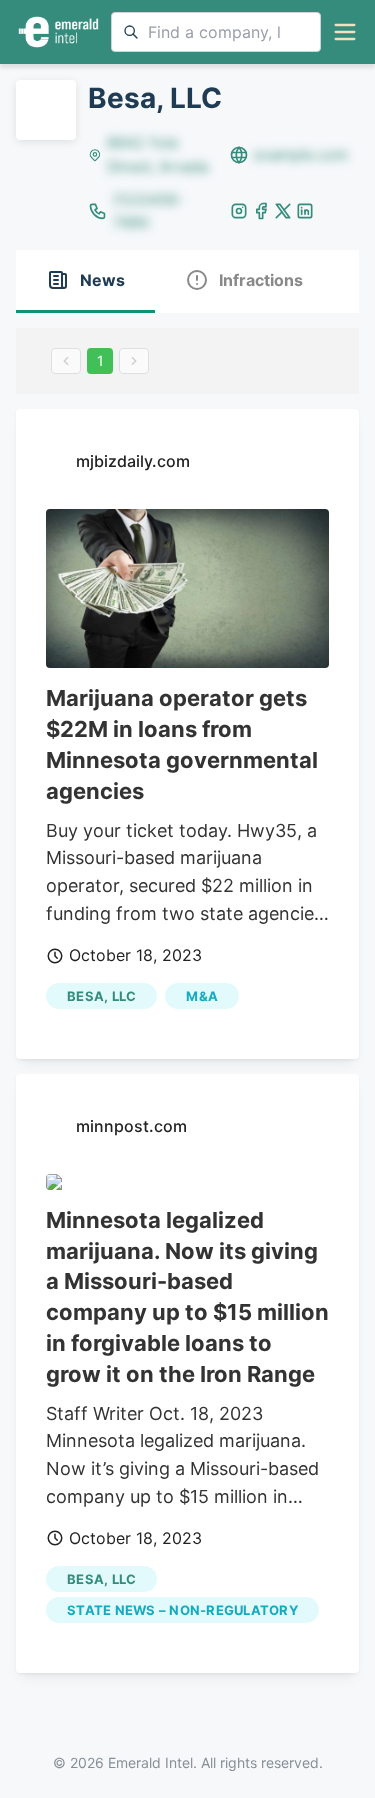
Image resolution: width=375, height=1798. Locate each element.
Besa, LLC (101, 996)
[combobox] (216, 32)
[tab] (85, 281)
